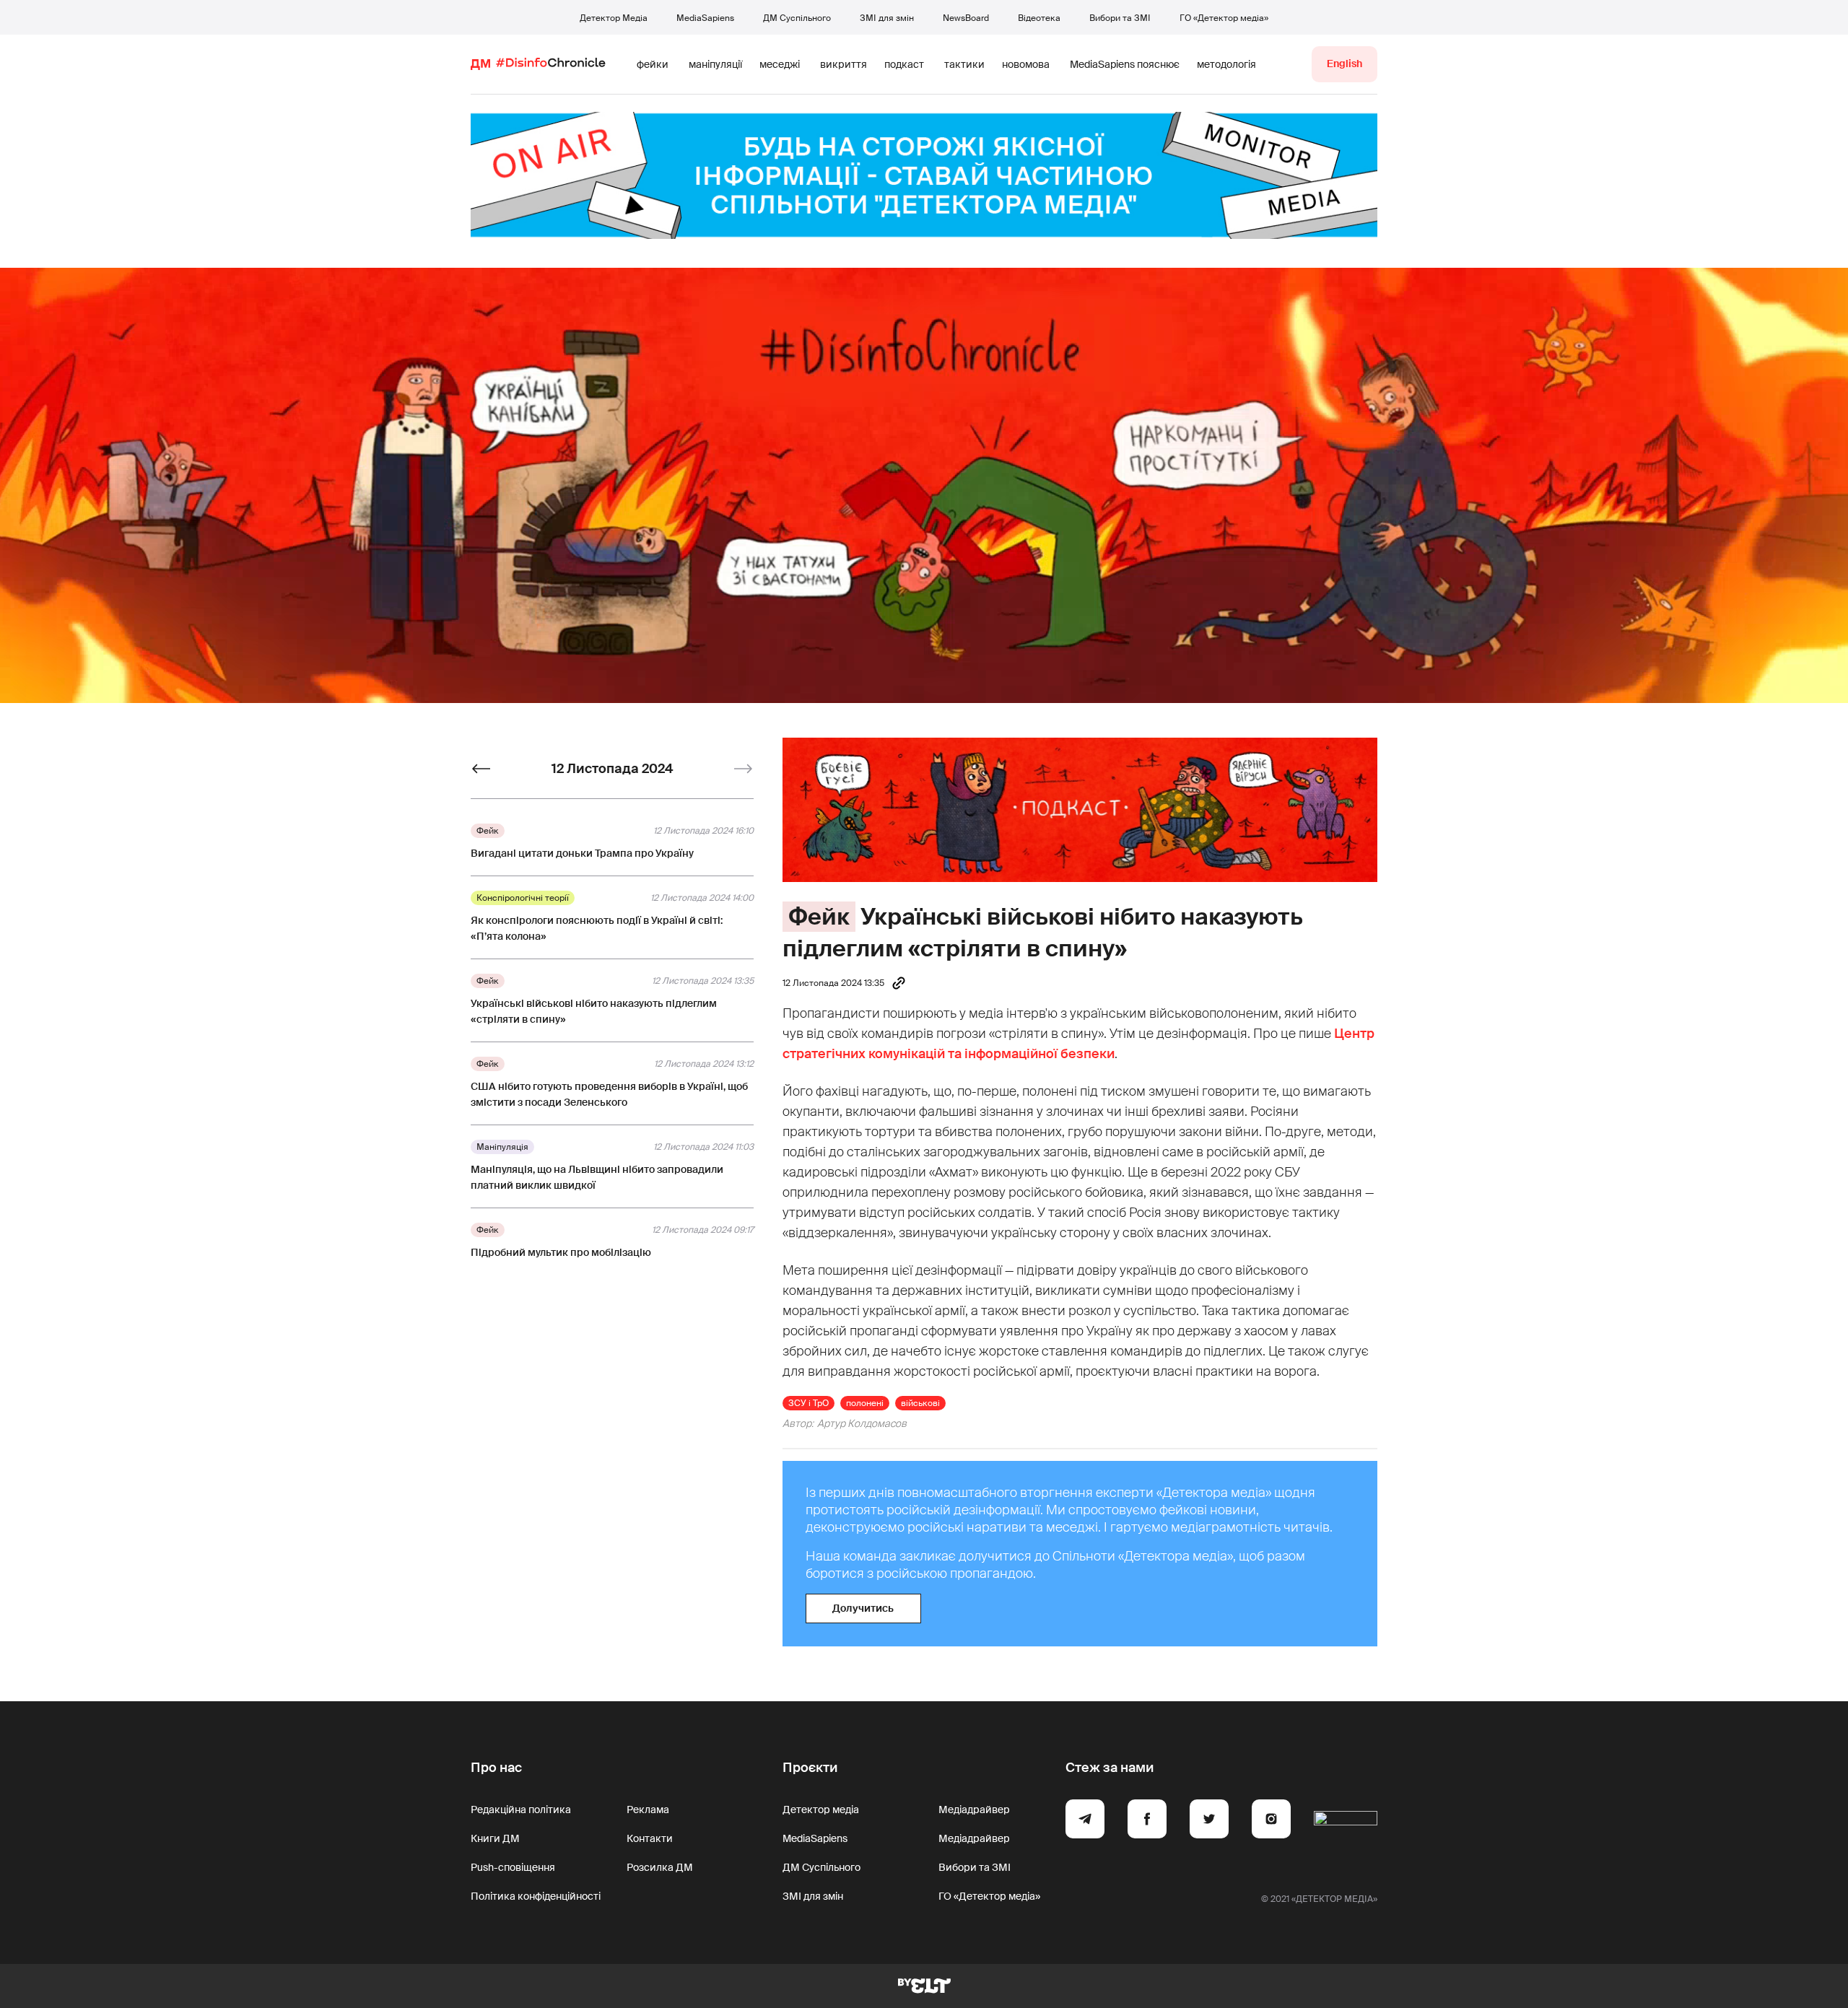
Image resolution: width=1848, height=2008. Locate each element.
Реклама (648, 1810)
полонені (865, 1403)
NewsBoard (966, 18)
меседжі (780, 64)
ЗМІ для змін (887, 18)
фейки (653, 64)
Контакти (650, 1838)
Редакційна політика (521, 1810)
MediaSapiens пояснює (1125, 64)
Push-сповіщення (513, 1867)
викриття (844, 64)
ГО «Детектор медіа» (1224, 18)
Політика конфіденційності (536, 1896)
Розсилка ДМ (660, 1867)
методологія (1226, 64)
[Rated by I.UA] (1346, 1821)
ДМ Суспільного (797, 18)
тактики (964, 64)
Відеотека (1039, 18)
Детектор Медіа (614, 18)
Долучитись (863, 1608)
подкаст (904, 64)
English (1344, 64)
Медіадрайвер (974, 1810)
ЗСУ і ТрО (808, 1403)
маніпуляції (715, 64)
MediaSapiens (705, 18)
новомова (1026, 64)
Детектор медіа (821, 1810)
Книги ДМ (495, 1838)
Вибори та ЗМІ (1120, 18)
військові (920, 1403)
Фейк (819, 917)
